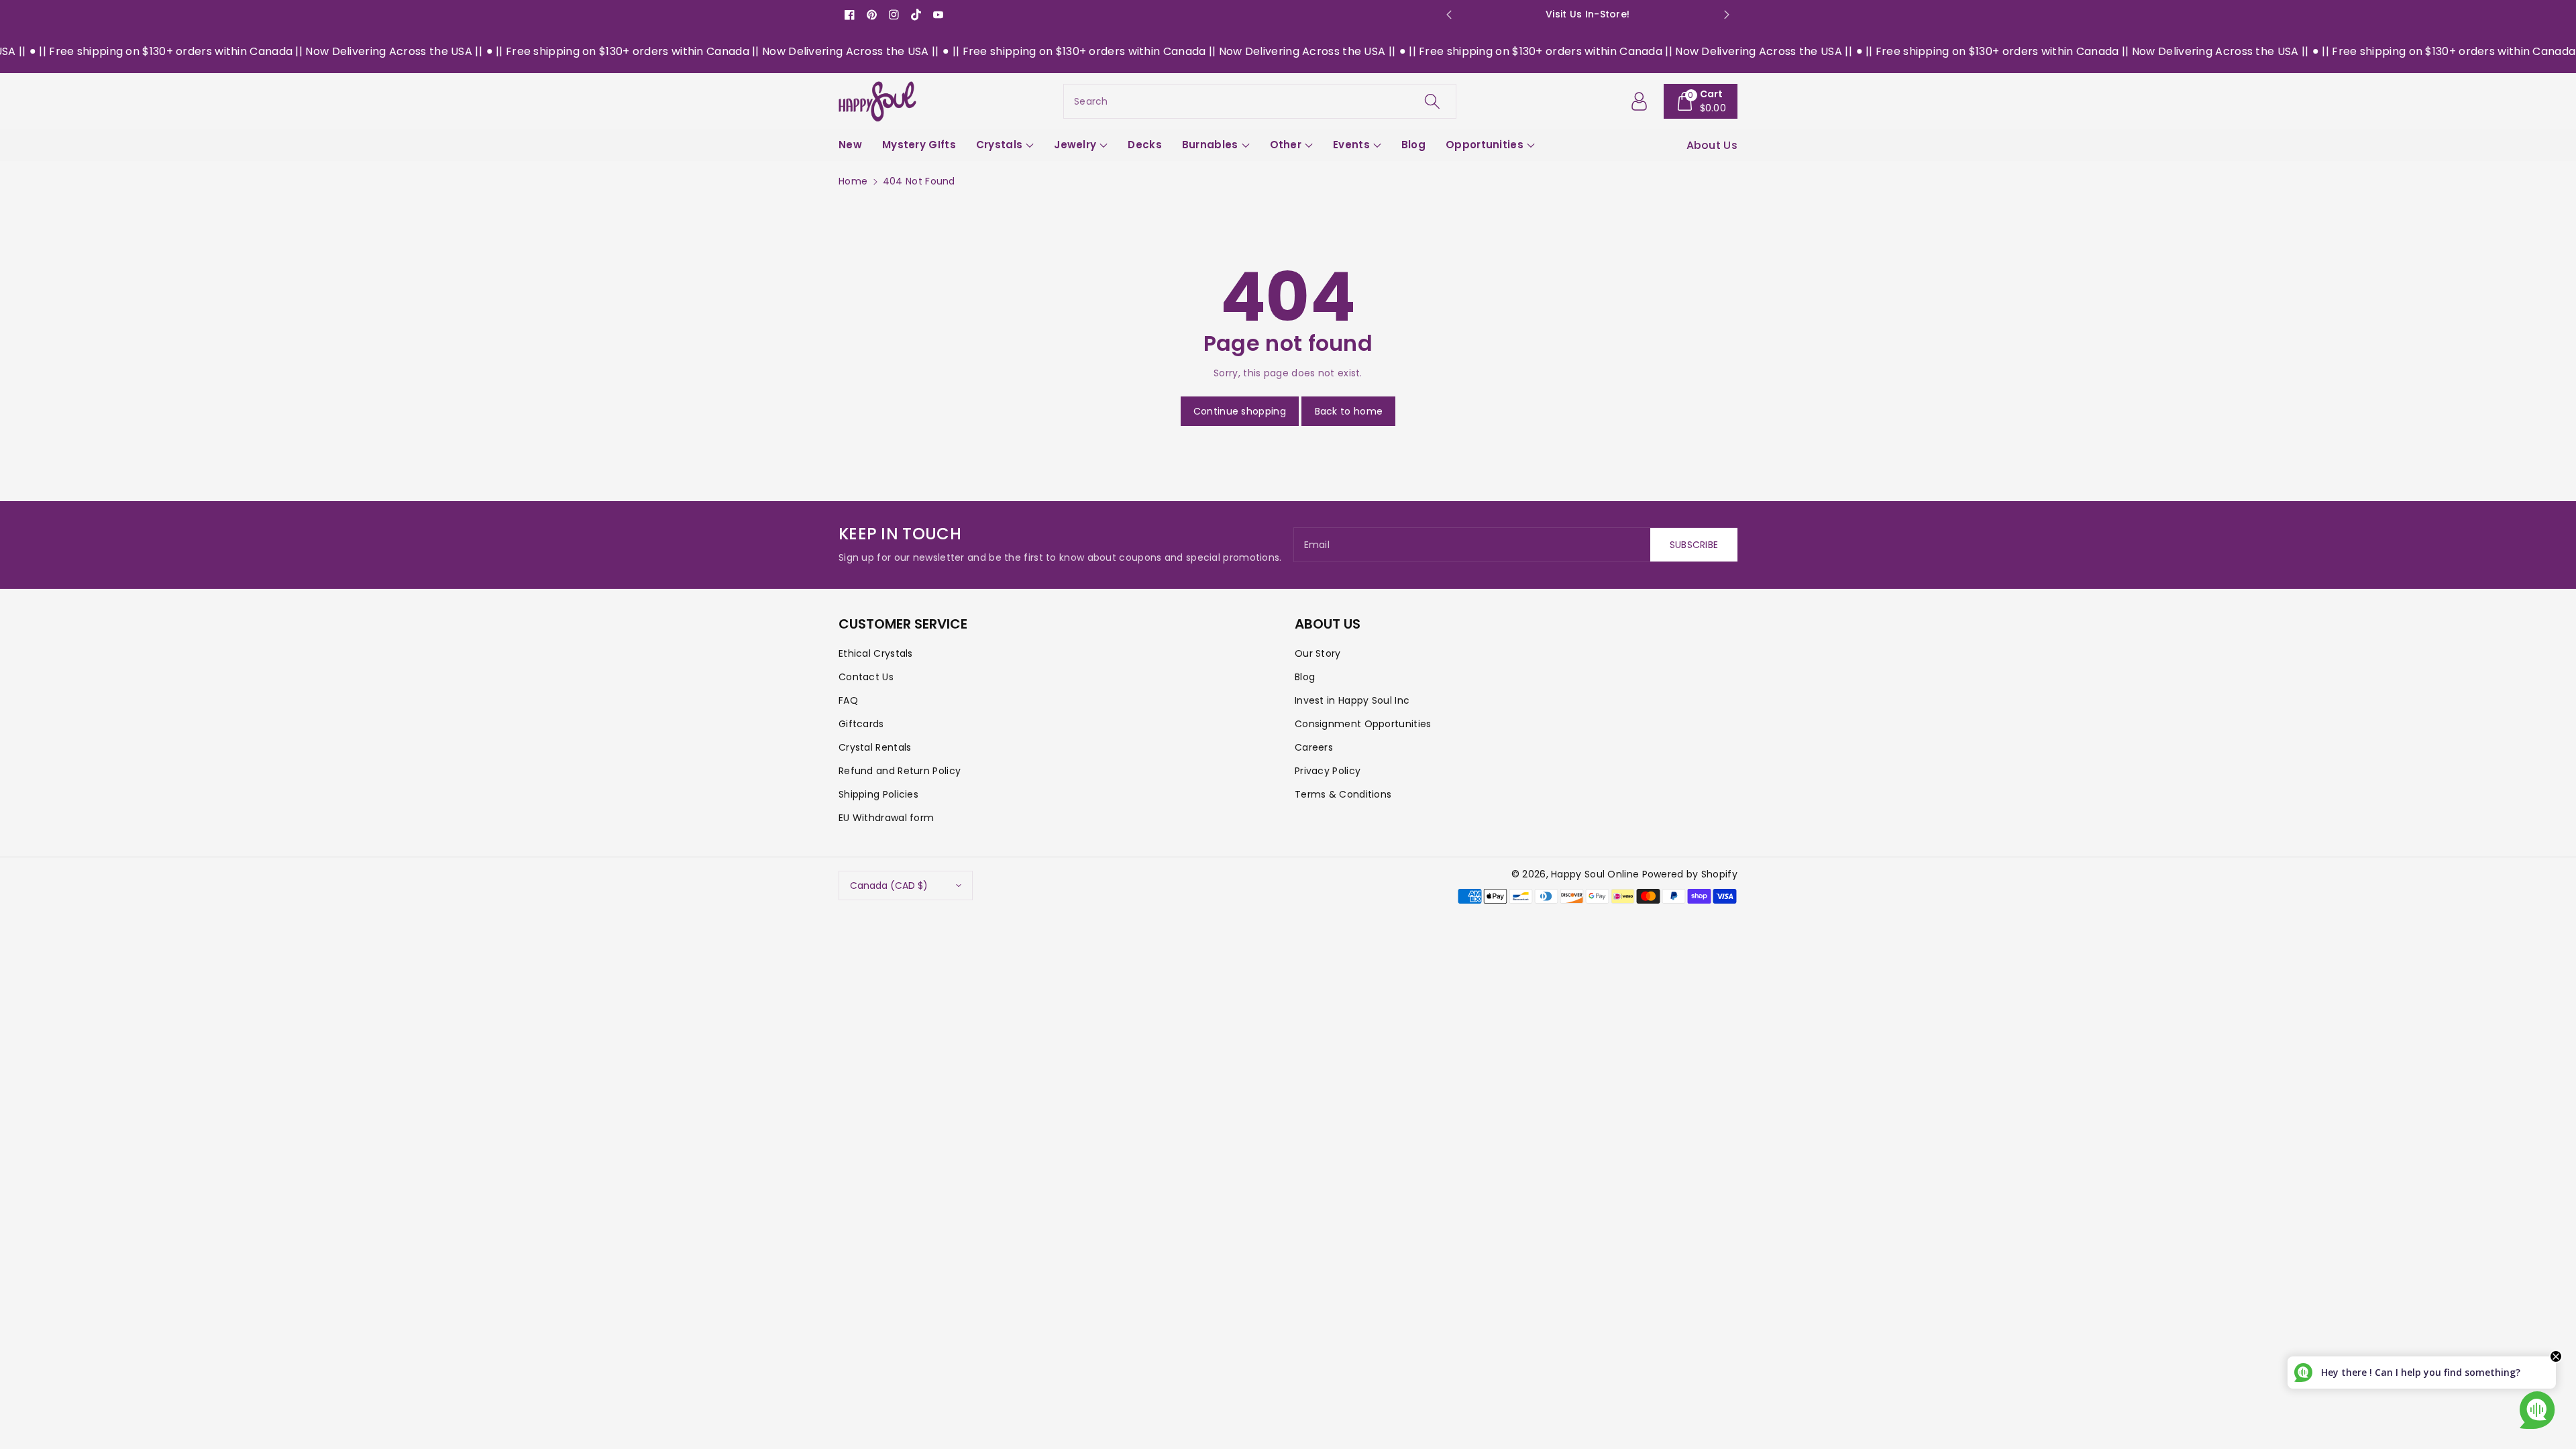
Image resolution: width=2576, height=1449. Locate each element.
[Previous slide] (1449, 15)
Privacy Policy (1328, 771)
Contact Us (866, 677)
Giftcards (861, 724)
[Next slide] (1726, 15)
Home (853, 181)
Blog (1305, 677)
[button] (1701, 101)
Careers (1314, 747)
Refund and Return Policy (900, 771)
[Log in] (1640, 101)
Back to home (1349, 411)
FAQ (848, 700)
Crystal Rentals (875, 747)
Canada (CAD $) (889, 885)
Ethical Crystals (876, 653)
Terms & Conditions (1343, 794)
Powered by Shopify (1690, 874)
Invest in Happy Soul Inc (1352, 700)
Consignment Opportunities (1363, 724)
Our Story (1318, 653)
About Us (1712, 145)
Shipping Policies (878, 794)
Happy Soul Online (1595, 874)
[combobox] (1260, 101)
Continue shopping (1240, 411)
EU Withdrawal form (886, 818)
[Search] (1432, 101)
